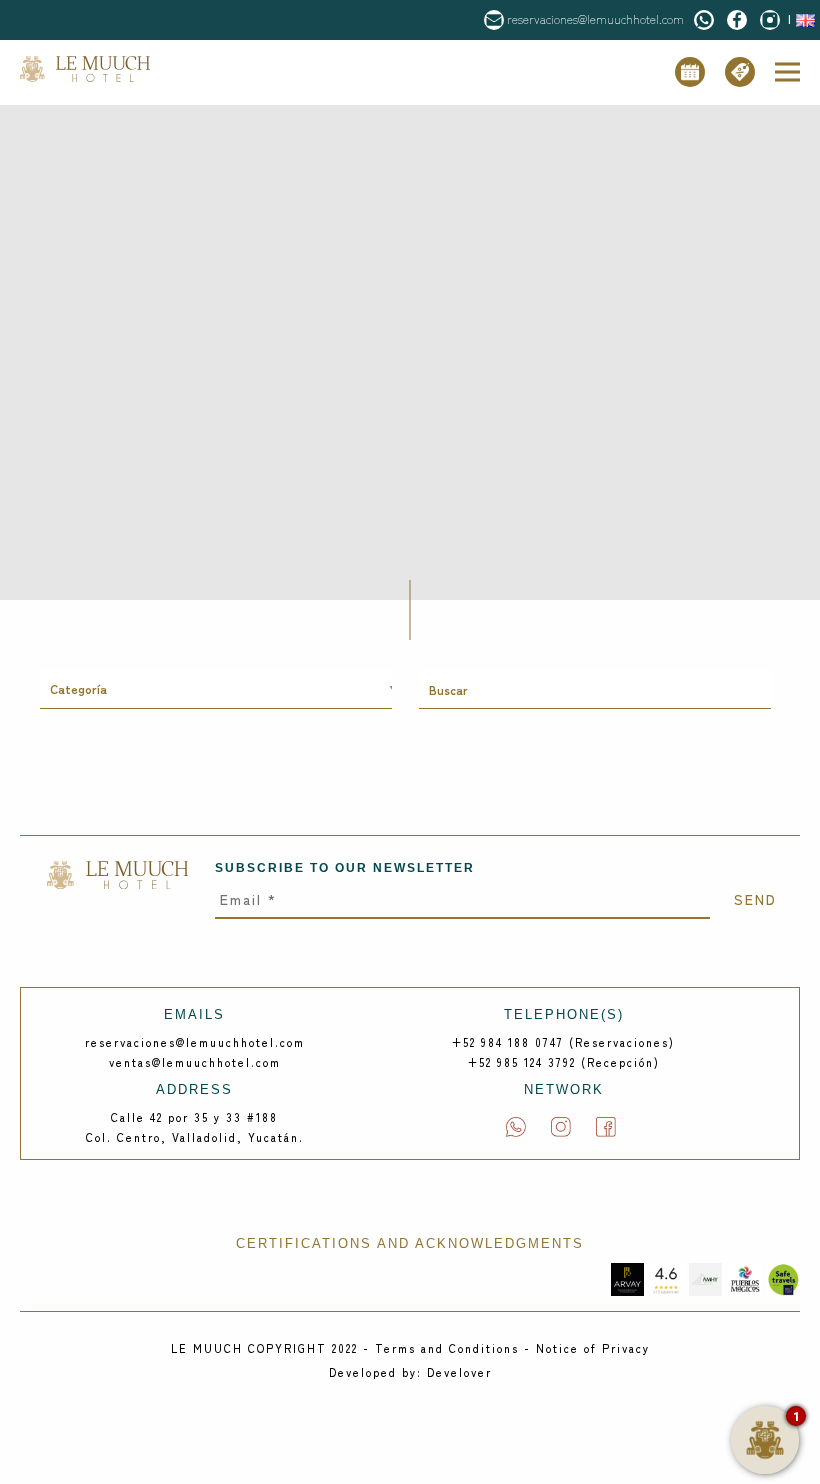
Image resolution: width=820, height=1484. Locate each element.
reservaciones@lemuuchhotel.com (595, 18)
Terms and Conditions (447, 1348)
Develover (459, 1372)
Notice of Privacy (593, 1348)
